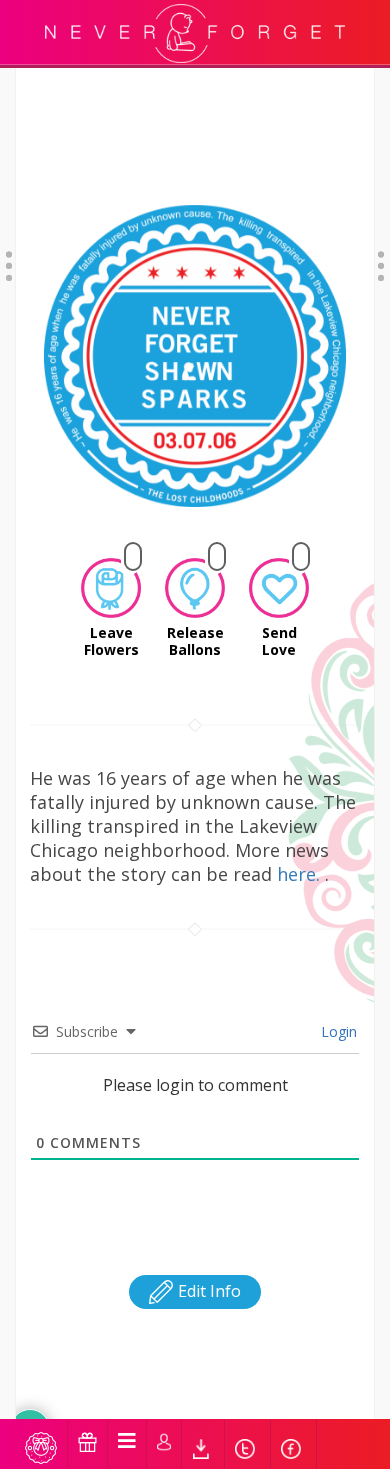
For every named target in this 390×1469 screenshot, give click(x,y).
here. (301, 874)
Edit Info (207, 1291)
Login (337, 1031)
